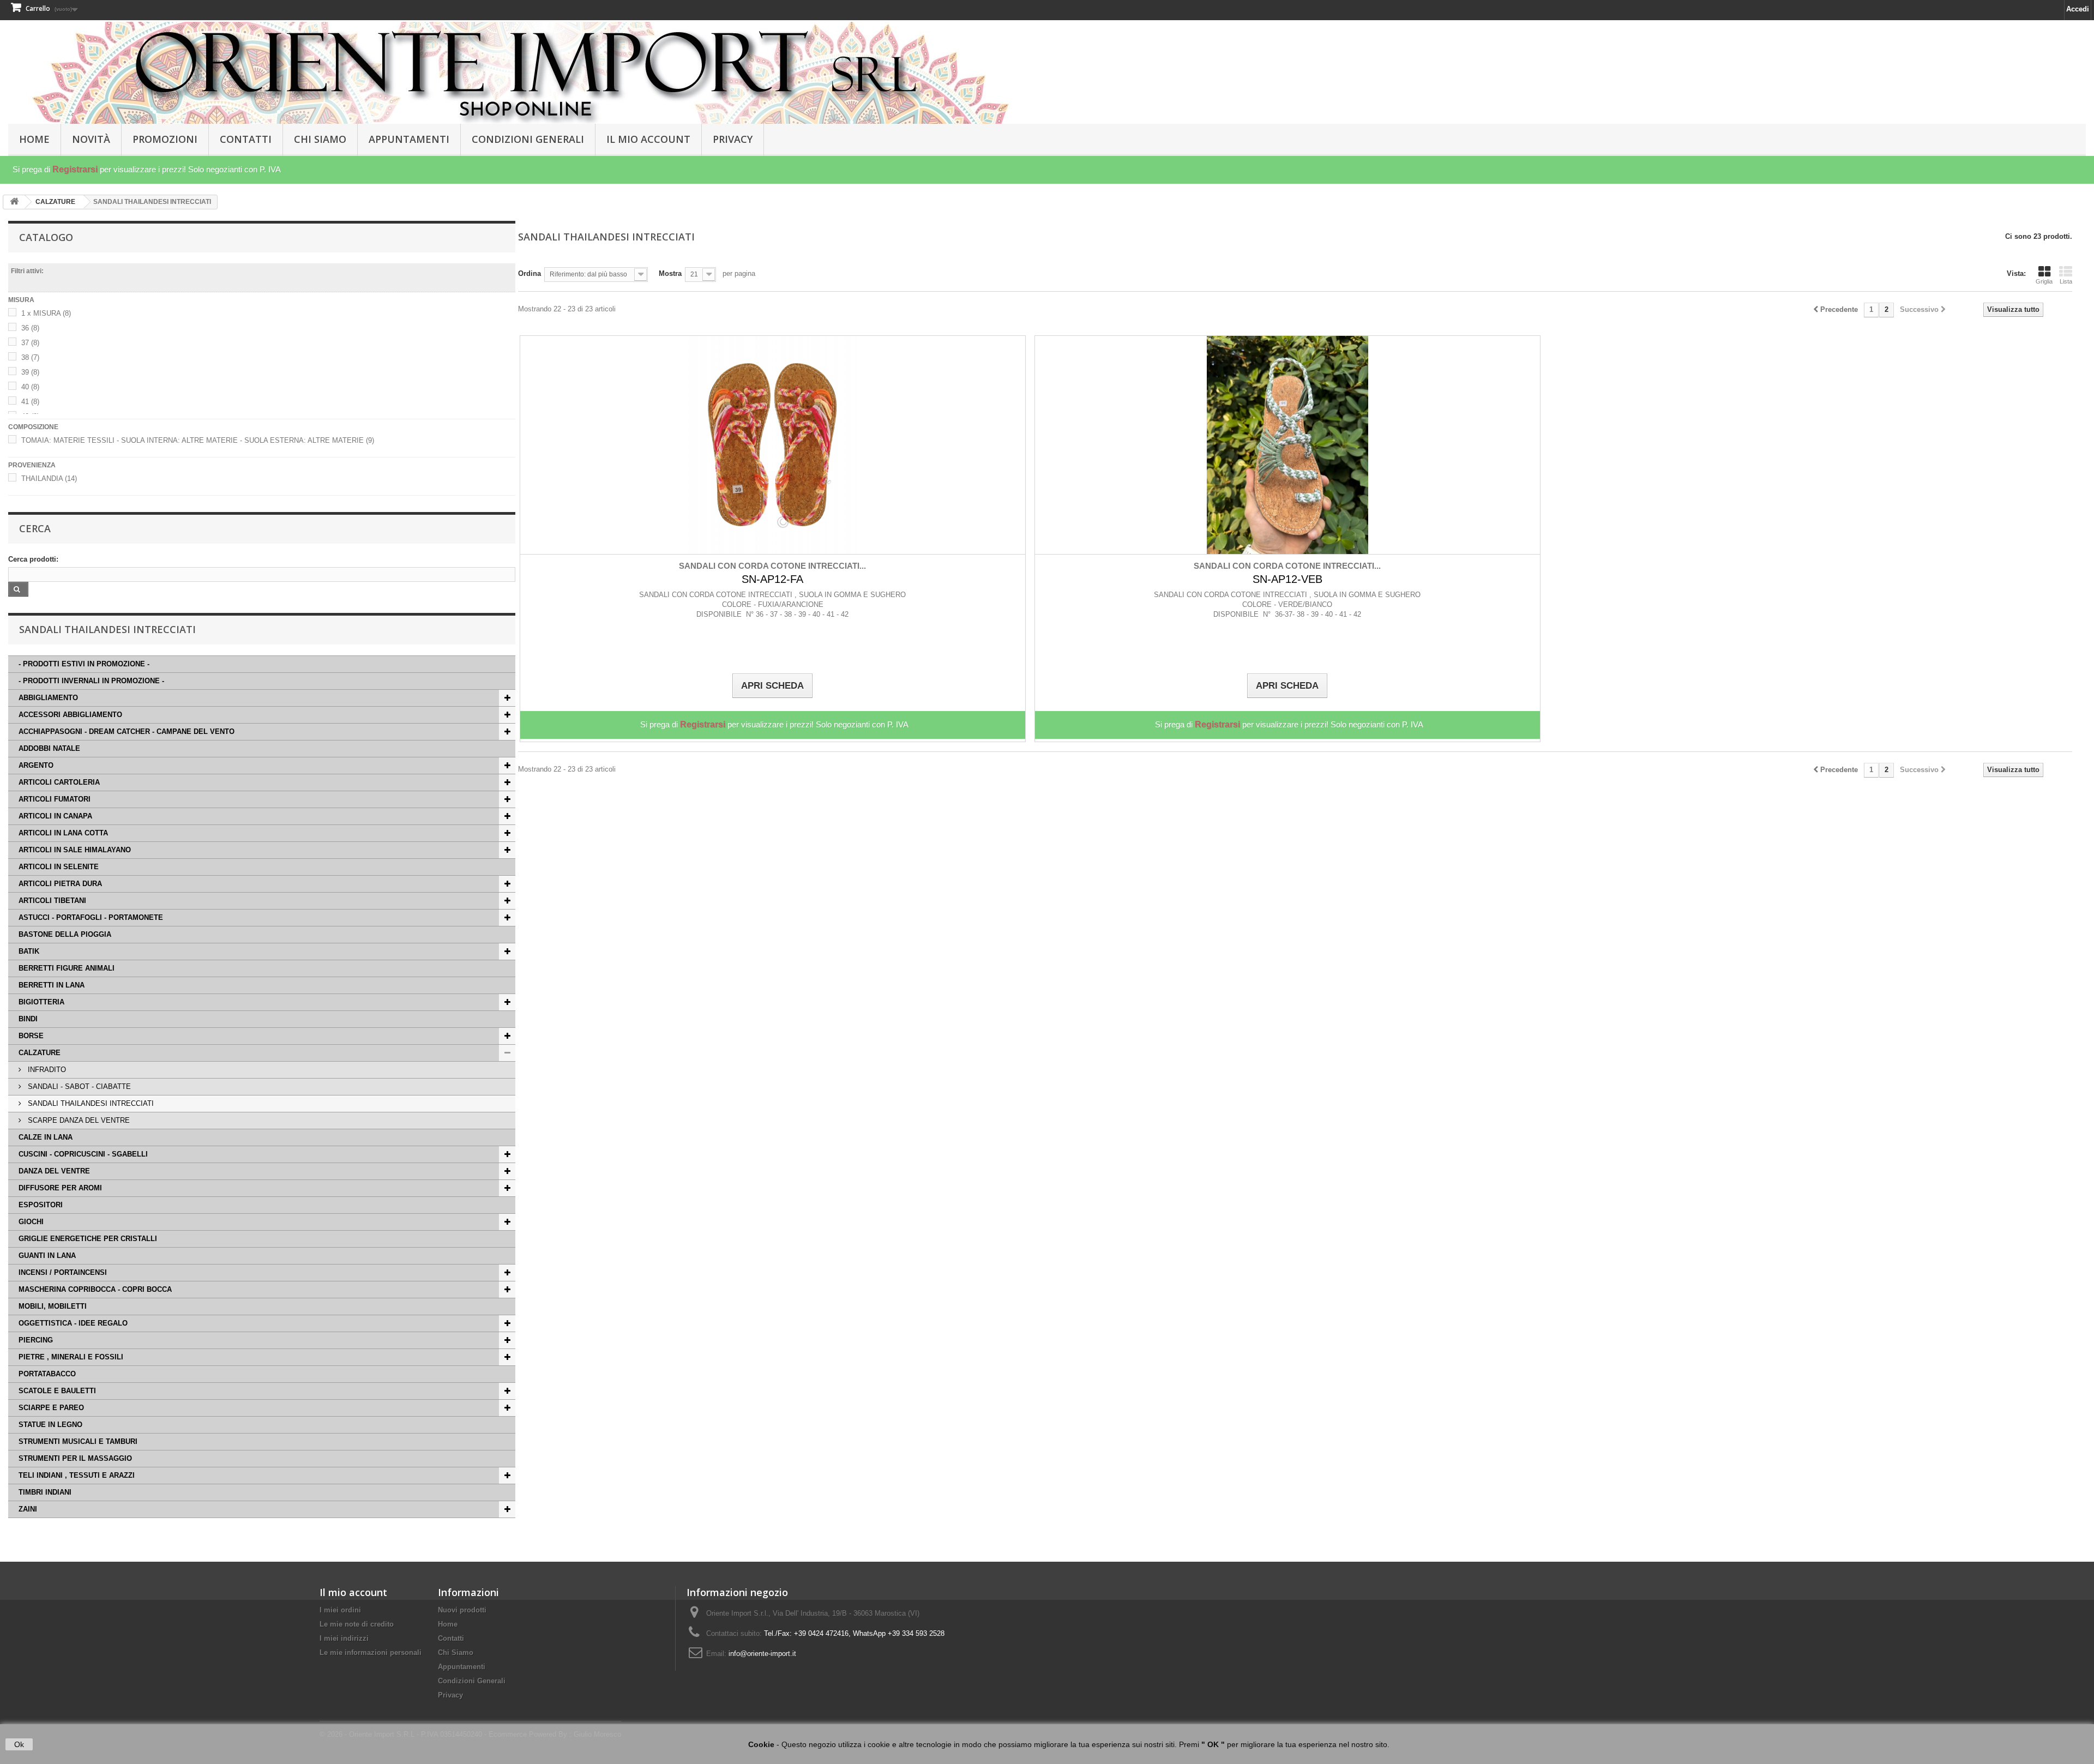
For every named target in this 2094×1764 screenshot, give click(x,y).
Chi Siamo (320, 139)
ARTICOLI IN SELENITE (59, 867)
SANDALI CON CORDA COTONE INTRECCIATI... (772, 566)
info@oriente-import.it (762, 1654)
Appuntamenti (409, 139)
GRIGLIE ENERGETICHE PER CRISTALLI (88, 1239)
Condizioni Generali (528, 139)
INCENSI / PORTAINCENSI (63, 1272)
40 (30, 387)
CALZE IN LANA (46, 1137)
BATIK (29, 951)
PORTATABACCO (47, 1374)
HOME (34, 139)
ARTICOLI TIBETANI (52, 901)
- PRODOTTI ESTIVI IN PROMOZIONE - (84, 664)
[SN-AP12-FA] (773, 445)
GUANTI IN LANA (47, 1256)
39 (30, 372)
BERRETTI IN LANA (52, 985)
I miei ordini (340, 1610)
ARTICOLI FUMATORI (55, 799)
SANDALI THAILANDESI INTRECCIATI (90, 1103)
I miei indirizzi (344, 1638)
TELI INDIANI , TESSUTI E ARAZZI (77, 1475)
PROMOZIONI (165, 139)
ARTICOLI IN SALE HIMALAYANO (75, 850)
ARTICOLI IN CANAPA (55, 816)
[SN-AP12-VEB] (1287, 445)
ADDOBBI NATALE (49, 748)
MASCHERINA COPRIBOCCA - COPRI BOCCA (95, 1289)
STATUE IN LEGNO (50, 1425)
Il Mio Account (648, 139)
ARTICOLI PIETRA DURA (60, 884)
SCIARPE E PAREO (51, 1408)
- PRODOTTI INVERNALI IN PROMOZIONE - (91, 681)
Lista (2066, 281)
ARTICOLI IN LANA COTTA (63, 833)
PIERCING (36, 1340)
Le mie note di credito (357, 1624)
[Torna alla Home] (14, 202)
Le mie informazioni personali (371, 1652)
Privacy (733, 139)
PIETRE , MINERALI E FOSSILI (71, 1357)
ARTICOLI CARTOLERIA (59, 782)
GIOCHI (31, 1222)
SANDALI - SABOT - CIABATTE (78, 1086)
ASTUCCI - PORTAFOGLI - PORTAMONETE (91, 917)
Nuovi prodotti (462, 1610)
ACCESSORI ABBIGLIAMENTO (70, 715)
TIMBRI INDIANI (45, 1492)
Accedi (2078, 9)
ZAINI (28, 1509)
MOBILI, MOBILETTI (53, 1306)
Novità (91, 139)
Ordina (529, 273)
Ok (19, 1744)
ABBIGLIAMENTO (48, 698)
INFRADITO (46, 1070)
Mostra (670, 273)
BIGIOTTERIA (41, 1002)
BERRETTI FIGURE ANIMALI (67, 968)
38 (30, 357)
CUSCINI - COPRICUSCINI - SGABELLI (83, 1154)
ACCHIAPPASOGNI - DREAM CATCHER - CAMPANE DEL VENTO (127, 732)
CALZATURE (40, 1053)
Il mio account (353, 1592)
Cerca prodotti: (33, 559)
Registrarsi (75, 169)
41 (30, 402)
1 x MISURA (46, 313)
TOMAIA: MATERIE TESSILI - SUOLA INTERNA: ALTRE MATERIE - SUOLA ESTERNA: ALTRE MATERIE (198, 440)
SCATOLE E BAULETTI (57, 1391)
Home (448, 1624)
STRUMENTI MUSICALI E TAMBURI (78, 1441)
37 (30, 343)
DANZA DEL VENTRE (54, 1171)
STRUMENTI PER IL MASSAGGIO (75, 1458)
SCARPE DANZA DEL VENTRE (78, 1120)
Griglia (2044, 281)
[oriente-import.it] (526, 73)
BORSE (31, 1036)
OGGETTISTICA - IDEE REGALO (73, 1323)
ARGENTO (36, 765)
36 (30, 328)
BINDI (28, 1019)
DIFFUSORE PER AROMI (60, 1188)
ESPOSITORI (41, 1205)
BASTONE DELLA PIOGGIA (65, 934)
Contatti (246, 139)
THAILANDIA (49, 478)
